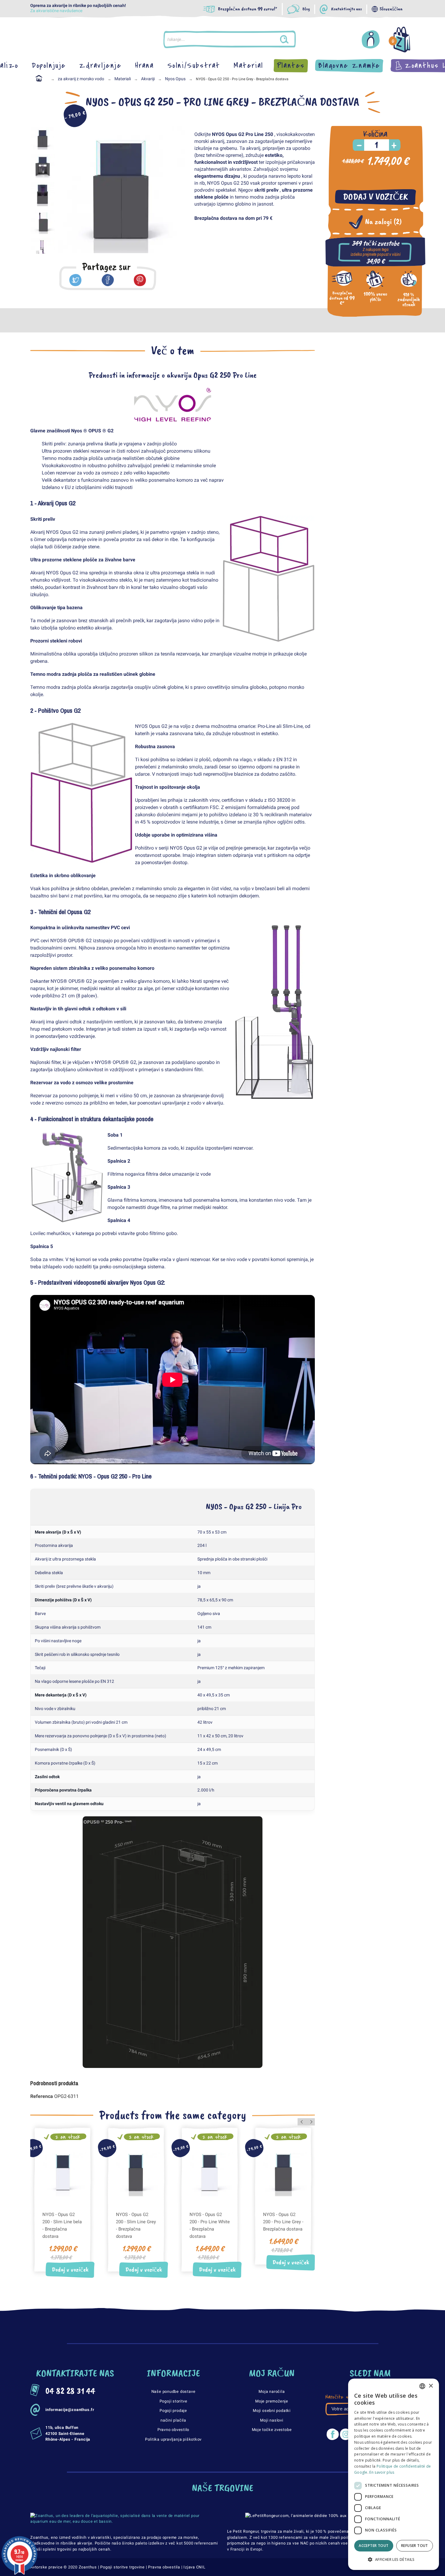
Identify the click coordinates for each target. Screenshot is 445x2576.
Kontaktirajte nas (346, 9)
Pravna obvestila (164, 2567)
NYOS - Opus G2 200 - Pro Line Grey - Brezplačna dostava (283, 2222)
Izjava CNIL (194, 2567)
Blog (306, 9)
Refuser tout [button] (415, 2546)
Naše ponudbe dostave (173, 2391)
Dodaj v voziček (376, 197)
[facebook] (108, 280)
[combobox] (422, 2386)
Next (176, 190)
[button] (394, 2560)
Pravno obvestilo (173, 2430)
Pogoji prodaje (173, 2411)
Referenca (42, 2096)
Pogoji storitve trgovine (122, 2567)
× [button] (431, 2386)
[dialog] (394, 2474)
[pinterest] (140, 280)
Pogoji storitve (173, 2401)
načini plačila (173, 2420)
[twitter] (75, 280)
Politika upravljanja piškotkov (173, 2439)
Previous (67, 190)
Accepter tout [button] (374, 2546)
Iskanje (290, 39)
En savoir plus (382, 2472)
